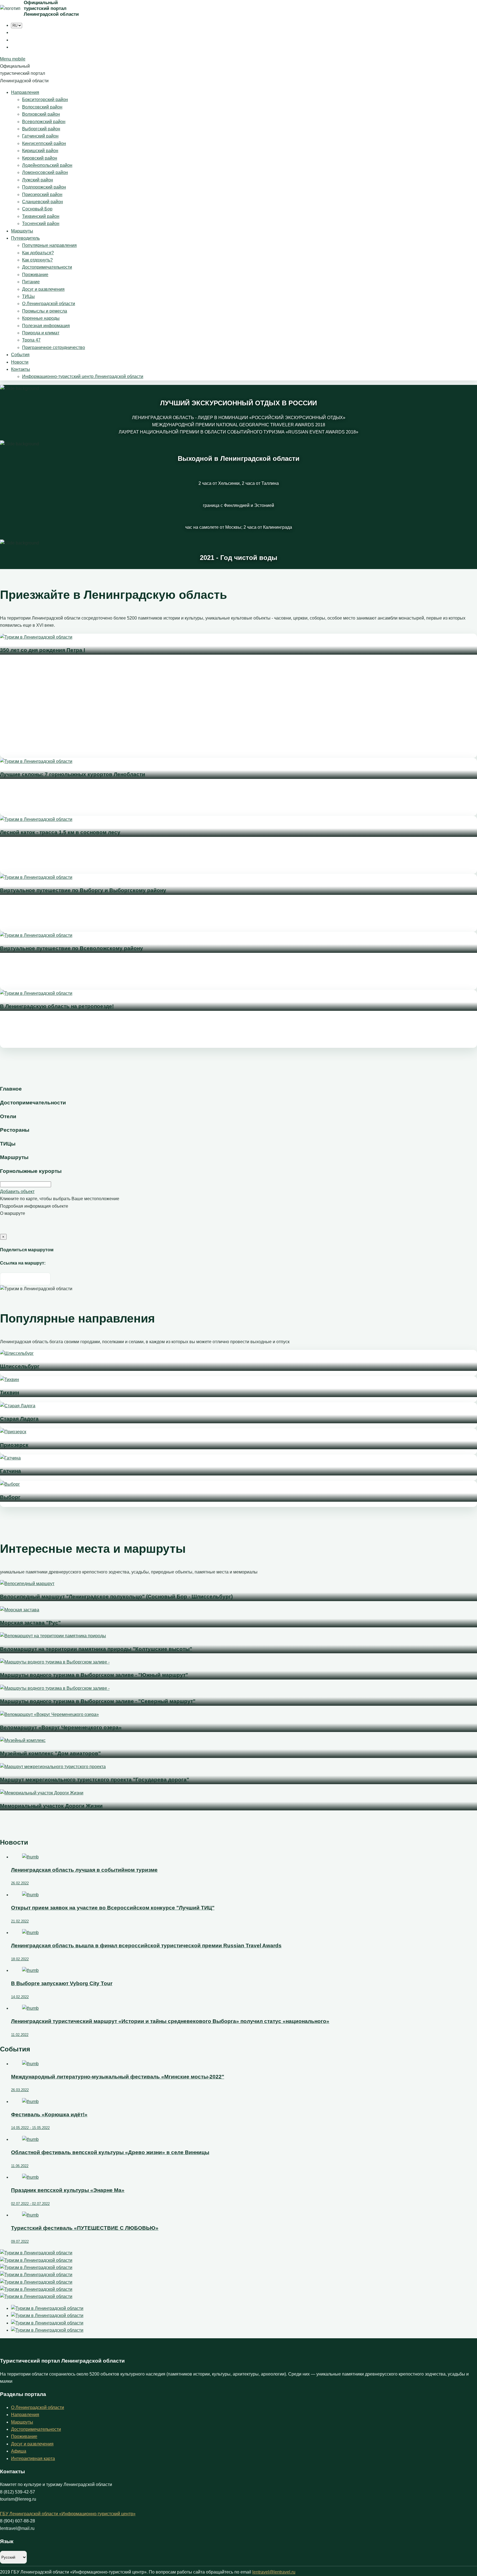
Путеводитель (25, 238)
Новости (20, 362)
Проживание (35, 275)
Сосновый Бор (37, 209)
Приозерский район (42, 195)
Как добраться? (38, 253)
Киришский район (40, 151)
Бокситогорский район (45, 100)
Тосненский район (41, 224)
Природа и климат (41, 333)
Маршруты (22, 231)
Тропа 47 (31, 340)
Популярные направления (49, 245)
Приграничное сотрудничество (54, 347)
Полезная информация (46, 326)
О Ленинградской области (49, 304)
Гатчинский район (40, 136)
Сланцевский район (43, 202)
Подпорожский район (44, 187)
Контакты (21, 369)
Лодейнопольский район (47, 165)
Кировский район (40, 158)
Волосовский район (42, 107)
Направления (25, 92)
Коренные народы (41, 318)
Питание (31, 282)
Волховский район (41, 114)
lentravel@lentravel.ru (274, 2572)
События (20, 355)
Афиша (19, 2451)
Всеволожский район (44, 122)
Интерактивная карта (33, 2459)
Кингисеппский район (44, 143)
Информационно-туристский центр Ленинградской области (83, 376)
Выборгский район (41, 129)
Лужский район (38, 180)
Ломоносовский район (45, 172)
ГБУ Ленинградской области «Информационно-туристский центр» (68, 2514)
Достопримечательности (47, 267)
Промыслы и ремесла (45, 311)
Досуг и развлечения (43, 289)
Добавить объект (17, 1192)
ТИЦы (28, 296)
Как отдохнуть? (37, 260)
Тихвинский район (41, 216)
